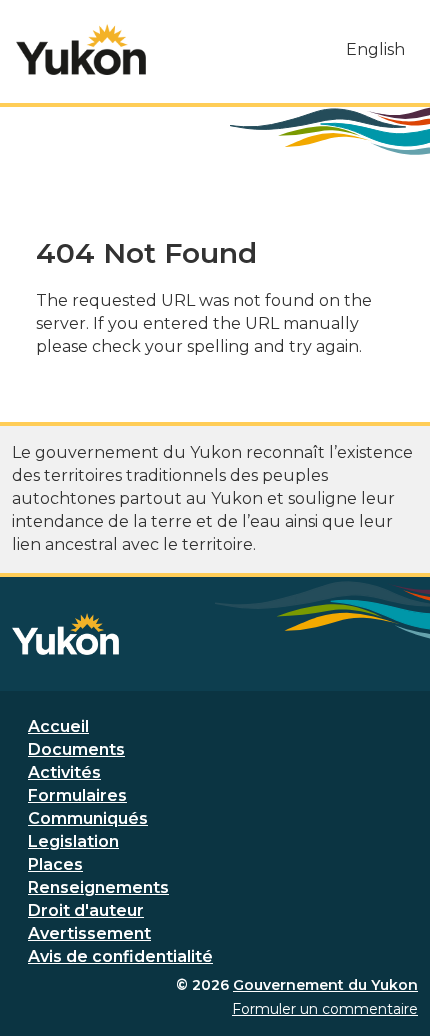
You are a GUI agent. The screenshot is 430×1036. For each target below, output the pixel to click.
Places (55, 864)
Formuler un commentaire (325, 1009)
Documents (76, 749)
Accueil (58, 726)
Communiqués (88, 818)
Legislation (73, 841)
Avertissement (89, 933)
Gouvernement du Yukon (325, 985)
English (375, 49)
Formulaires (77, 795)
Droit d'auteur (86, 910)
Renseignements (98, 887)
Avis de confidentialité (120, 956)
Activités (64, 772)
